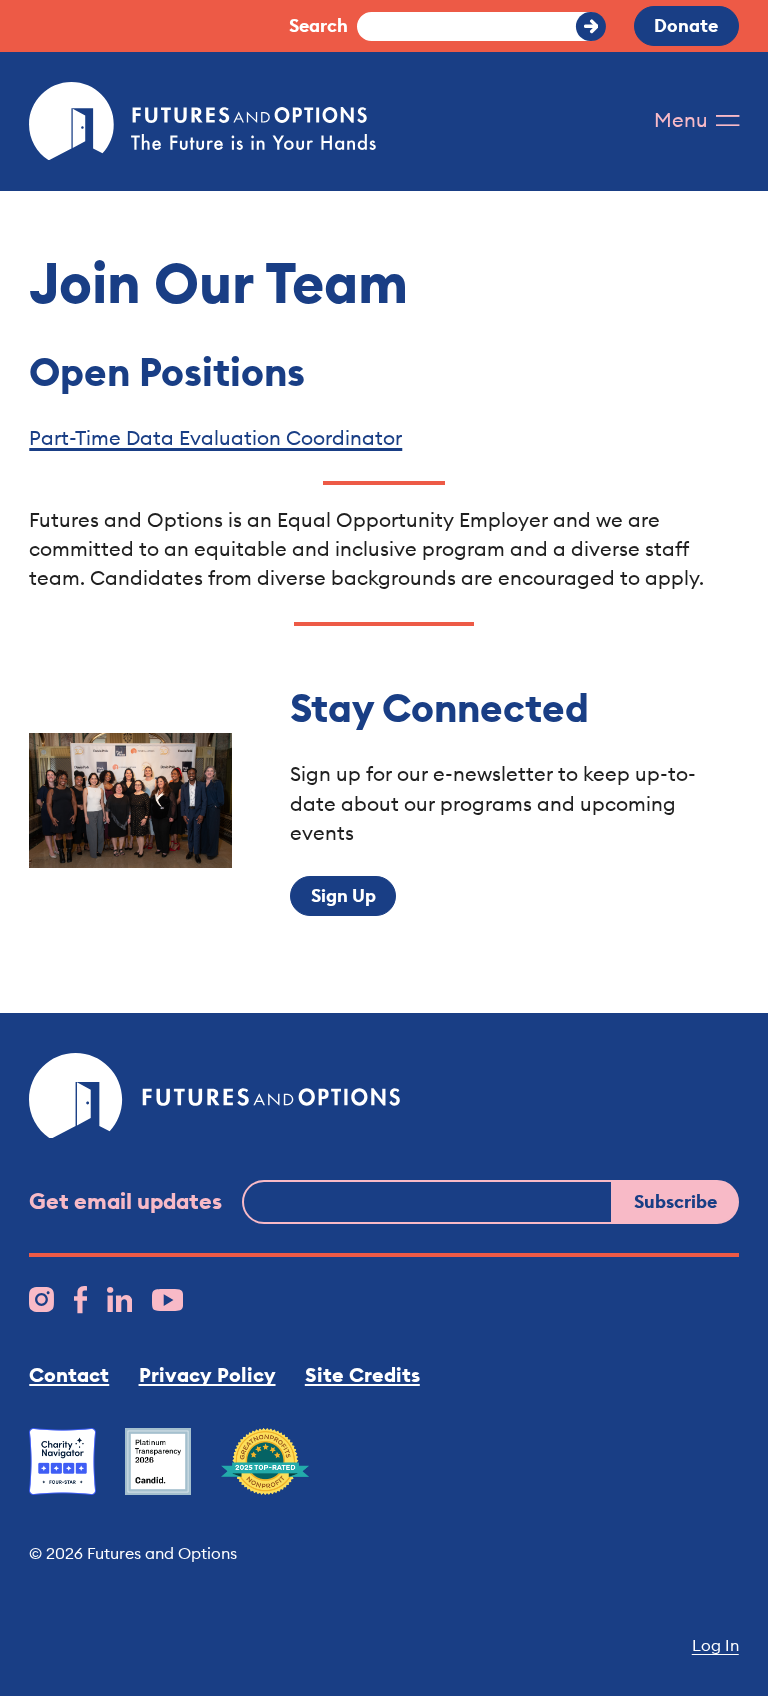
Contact (69, 1374)
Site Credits (362, 1374)
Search (318, 25)
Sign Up (343, 895)
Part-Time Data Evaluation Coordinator (215, 437)
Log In (715, 1645)
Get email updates (125, 1201)
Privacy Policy (207, 1374)
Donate (686, 25)
